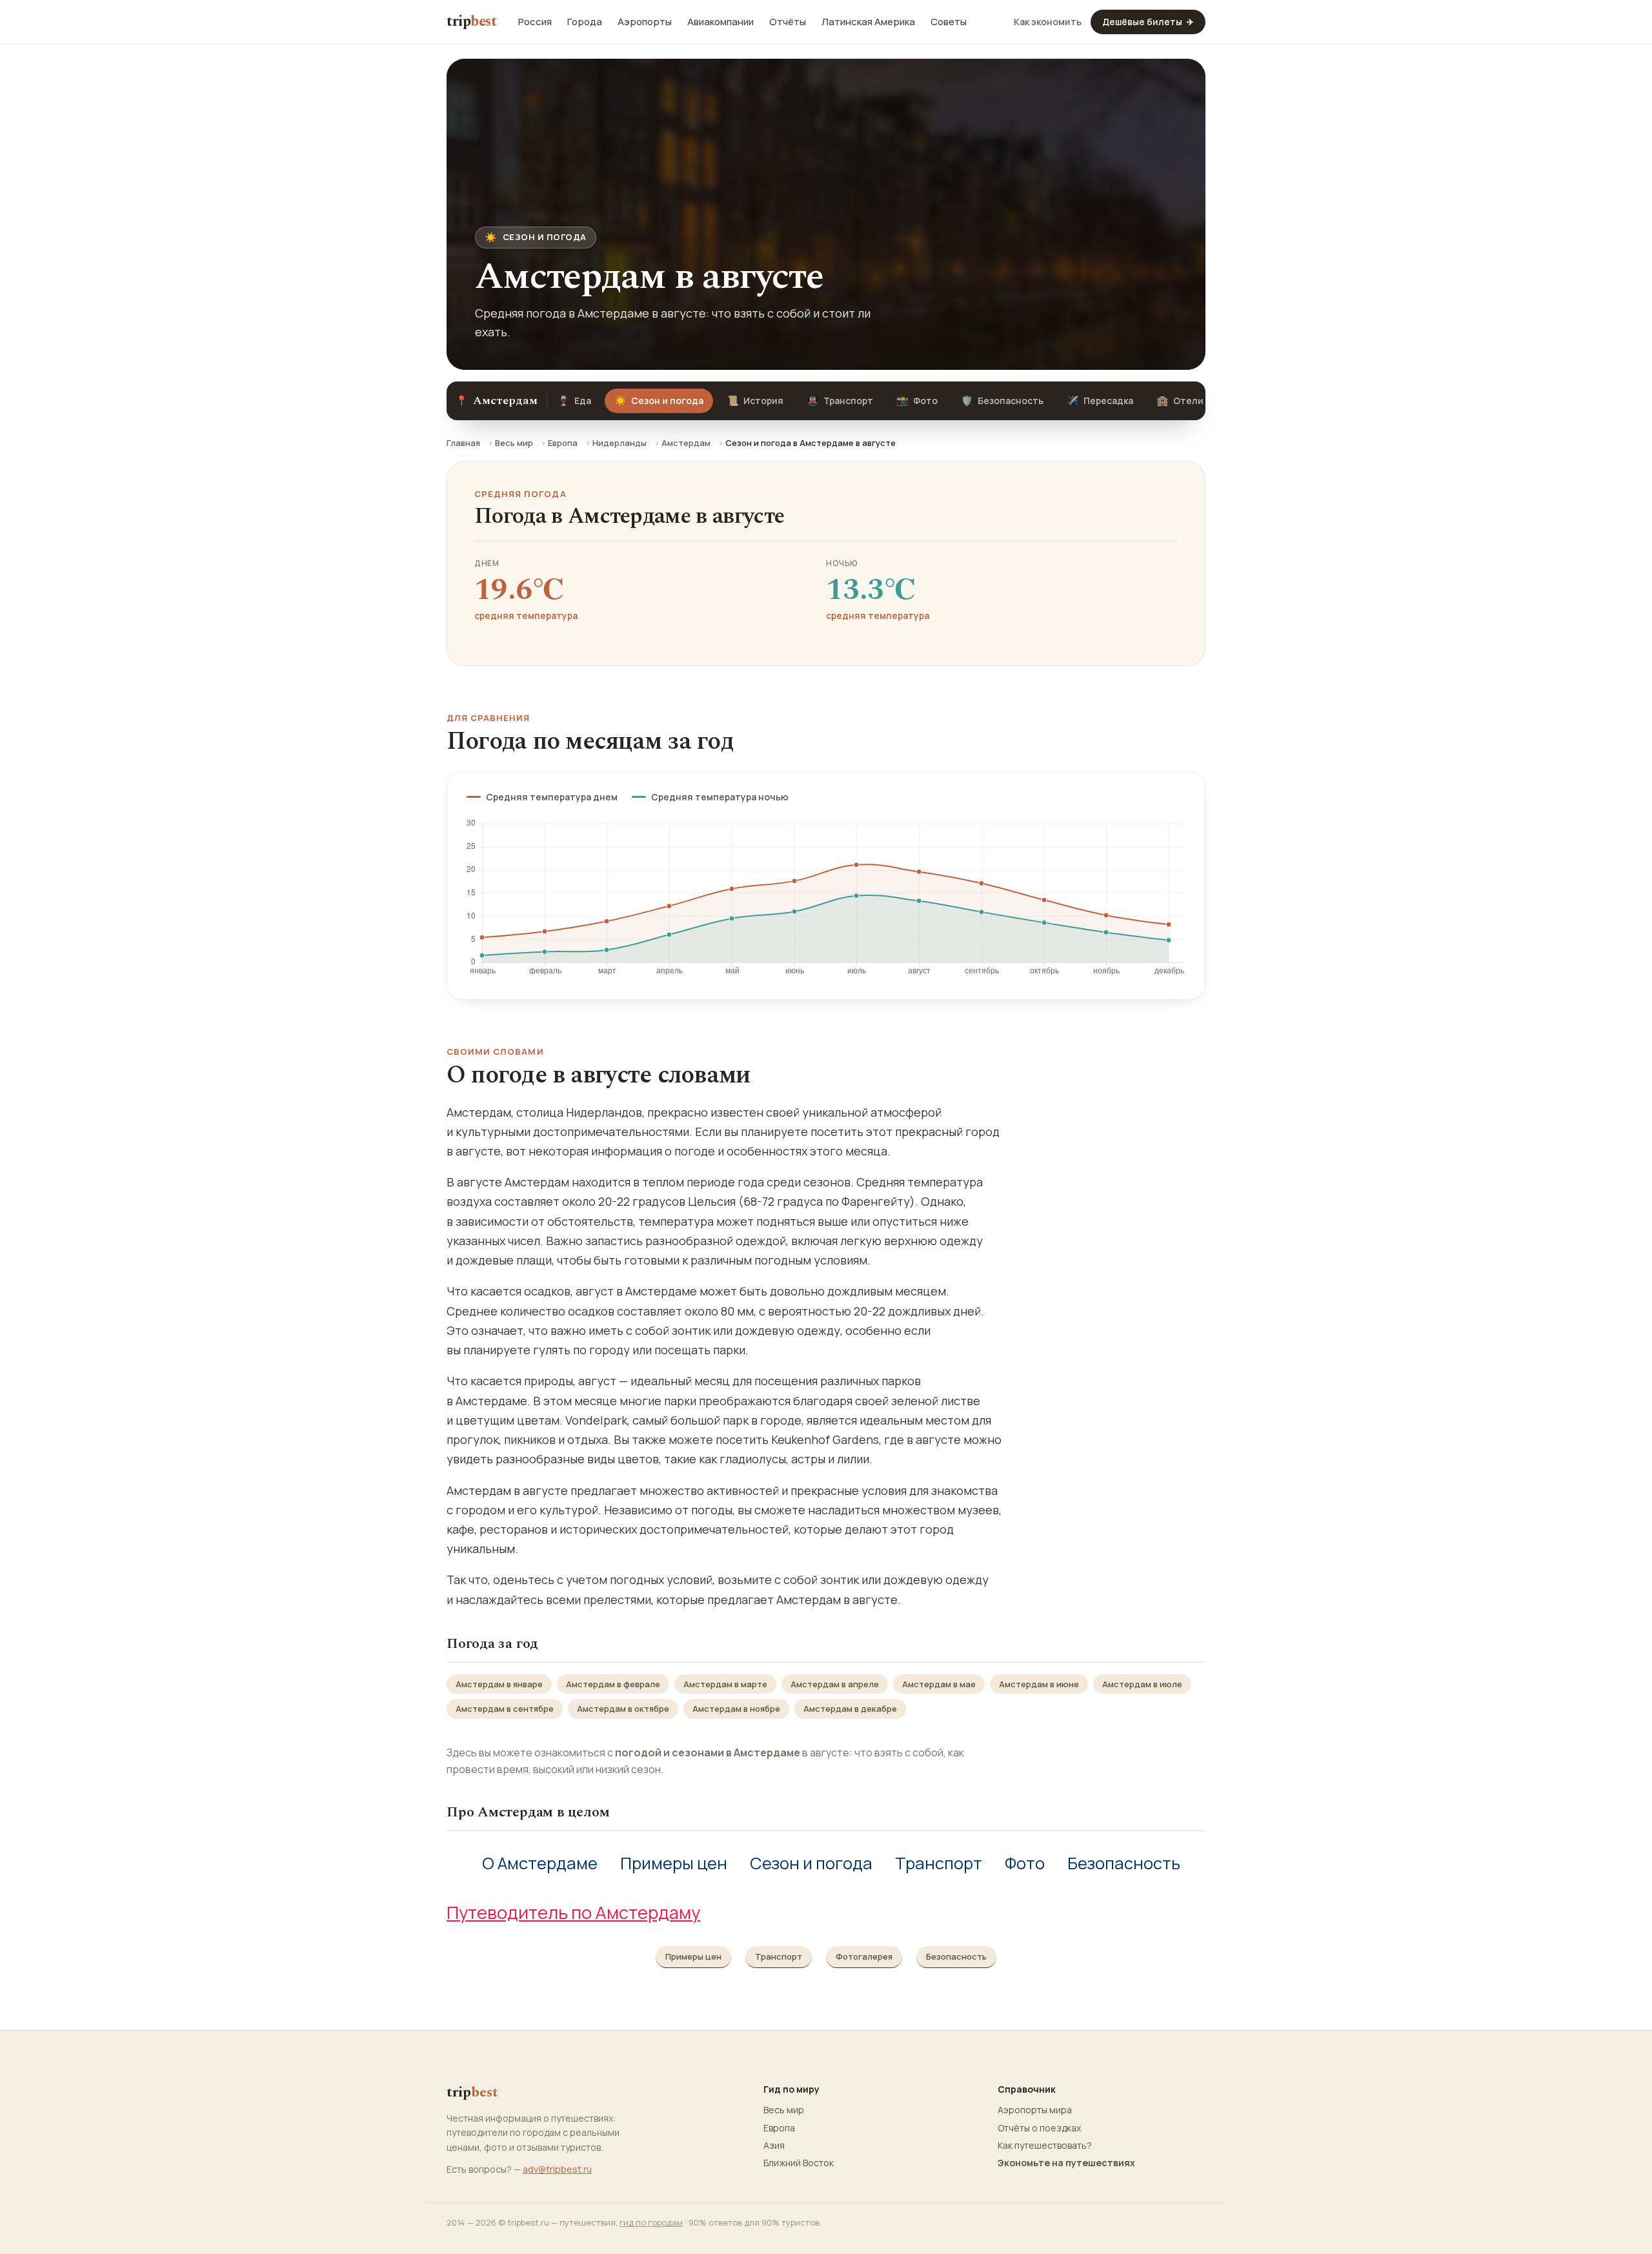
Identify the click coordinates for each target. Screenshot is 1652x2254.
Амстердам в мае (939, 1684)
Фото (917, 401)
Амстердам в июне (1039, 1684)
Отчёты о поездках (1039, 2128)
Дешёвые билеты (1148, 22)
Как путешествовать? (1045, 2146)
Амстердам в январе (499, 1684)
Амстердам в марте (725, 1684)
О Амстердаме (540, 1863)
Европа (563, 443)
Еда (574, 401)
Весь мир (514, 443)
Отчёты (788, 22)
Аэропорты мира (1035, 2110)
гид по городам (651, 2222)
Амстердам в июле (1142, 1684)
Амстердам (686, 443)
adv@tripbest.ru (557, 2169)
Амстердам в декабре (850, 1709)
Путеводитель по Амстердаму (573, 1912)
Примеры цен (674, 1863)
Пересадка (1100, 401)
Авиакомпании (720, 22)
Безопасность (1002, 401)
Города (585, 22)
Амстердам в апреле (835, 1684)
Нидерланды (619, 443)
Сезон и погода (811, 1863)
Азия (774, 2146)
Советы (949, 22)
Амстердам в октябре (623, 1709)
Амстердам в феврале (613, 1684)
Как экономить (1048, 22)
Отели (1180, 401)
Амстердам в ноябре (736, 1709)
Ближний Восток (799, 2163)
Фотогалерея (864, 1956)
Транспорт (840, 401)
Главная (463, 443)
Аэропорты (645, 22)
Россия (535, 22)
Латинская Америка (868, 22)
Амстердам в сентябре (505, 1709)
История (755, 401)
